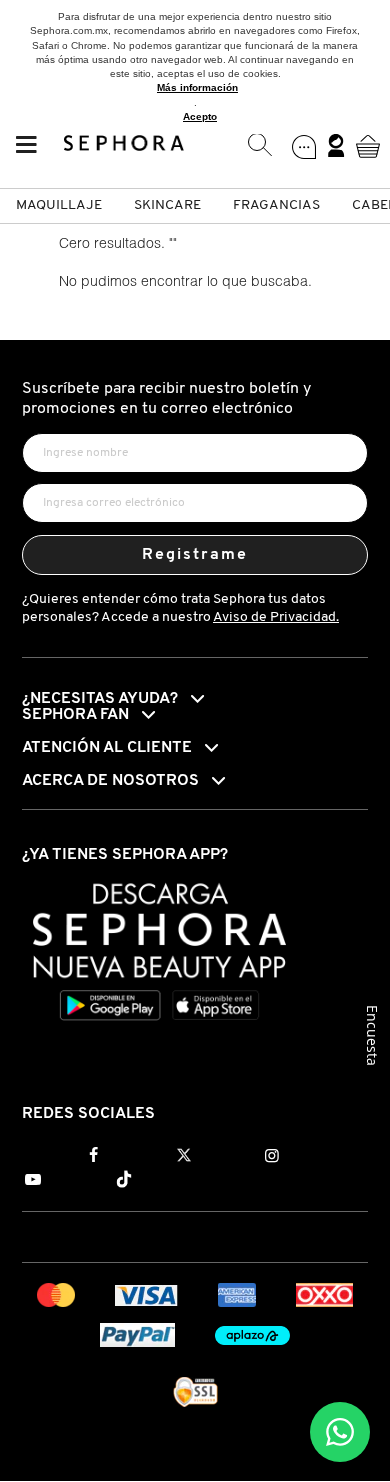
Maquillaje (59, 205)
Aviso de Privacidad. (276, 617)
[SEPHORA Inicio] (124, 146)
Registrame (195, 555)
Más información (197, 87)
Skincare (167, 205)
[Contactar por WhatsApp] (340, 1432)
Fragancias (276, 205)
